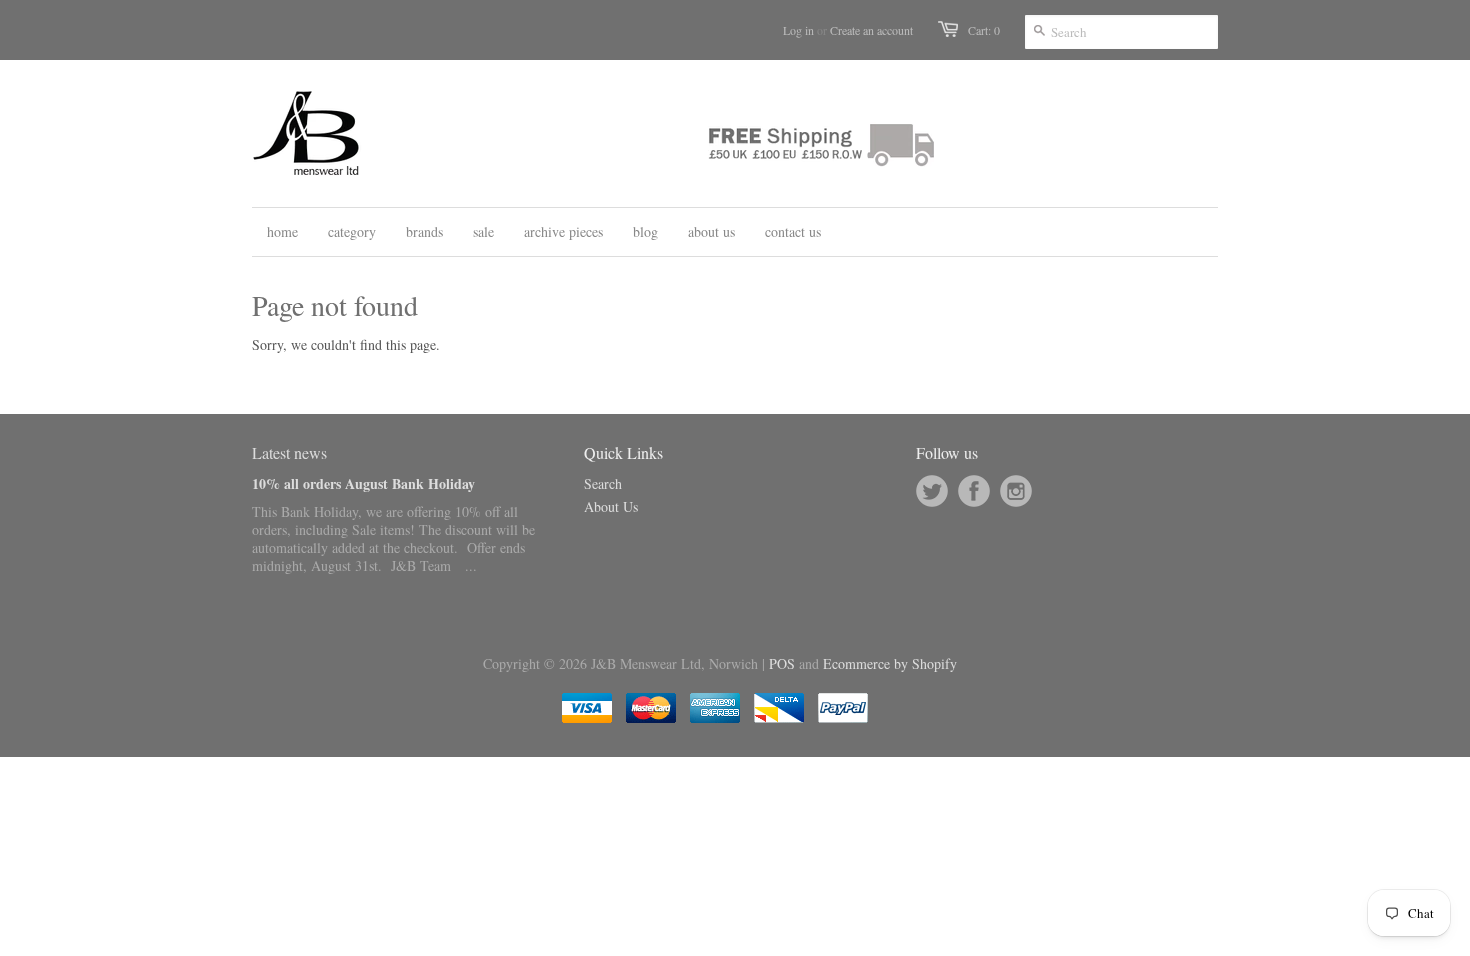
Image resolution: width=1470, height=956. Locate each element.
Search (603, 483)
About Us (611, 506)
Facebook (974, 491)
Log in (798, 30)
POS (782, 663)
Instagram (1016, 491)
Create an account (871, 30)
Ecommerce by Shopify (890, 663)
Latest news (289, 452)
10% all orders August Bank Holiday (363, 483)
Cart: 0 (984, 30)
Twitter (932, 491)
